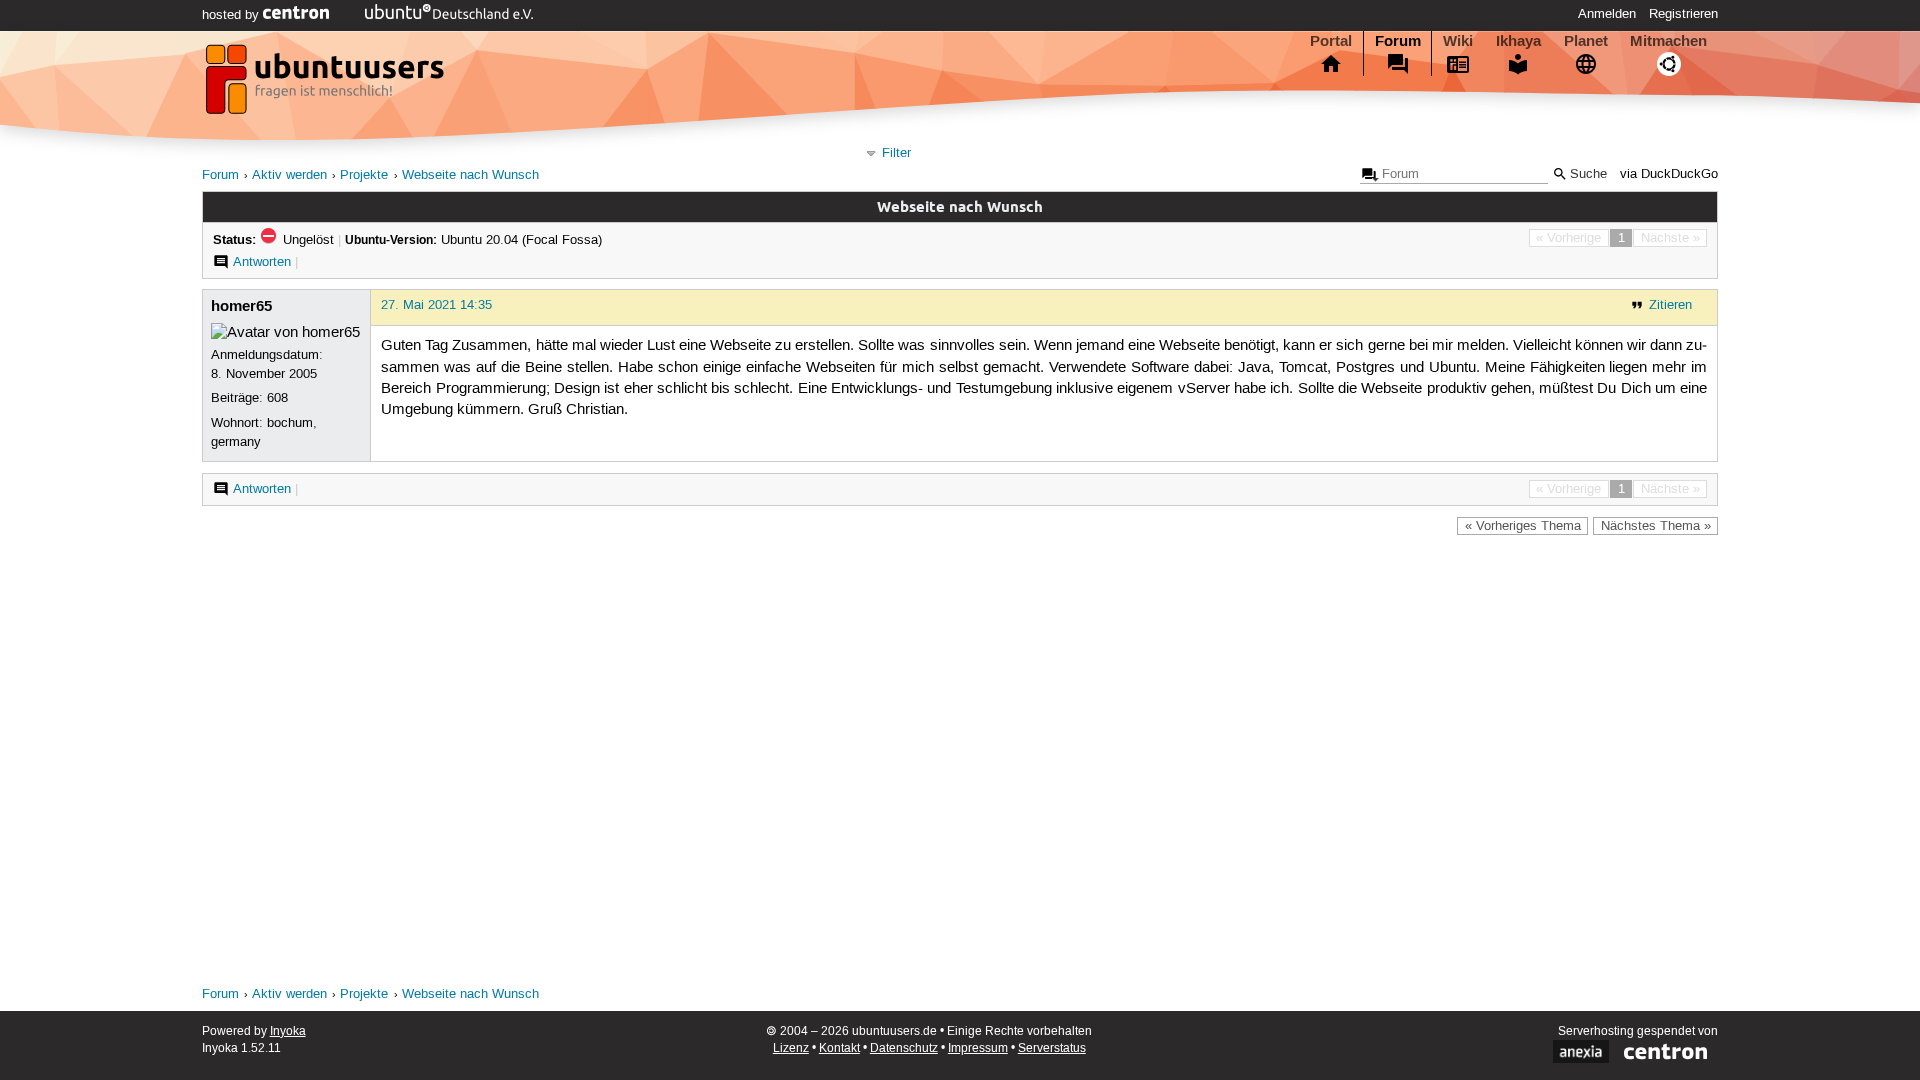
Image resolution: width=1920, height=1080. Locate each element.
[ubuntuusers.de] (327, 85)
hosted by (232, 15)
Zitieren (1670, 305)
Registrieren (1683, 14)
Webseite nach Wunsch (470, 175)
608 (277, 398)
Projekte (364, 175)
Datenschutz (904, 1048)
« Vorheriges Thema (1523, 526)
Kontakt (839, 1048)
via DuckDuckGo (1669, 174)
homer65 (241, 306)
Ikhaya (1518, 41)
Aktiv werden (289, 175)
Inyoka (288, 1031)
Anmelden (1607, 14)
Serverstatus (1052, 1048)
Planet (1586, 41)
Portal (1331, 41)
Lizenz (791, 1048)
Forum (1398, 41)
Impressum (978, 1048)
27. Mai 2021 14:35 (436, 305)
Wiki (1458, 41)
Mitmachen (1668, 41)
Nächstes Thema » (1656, 526)
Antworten (262, 262)
